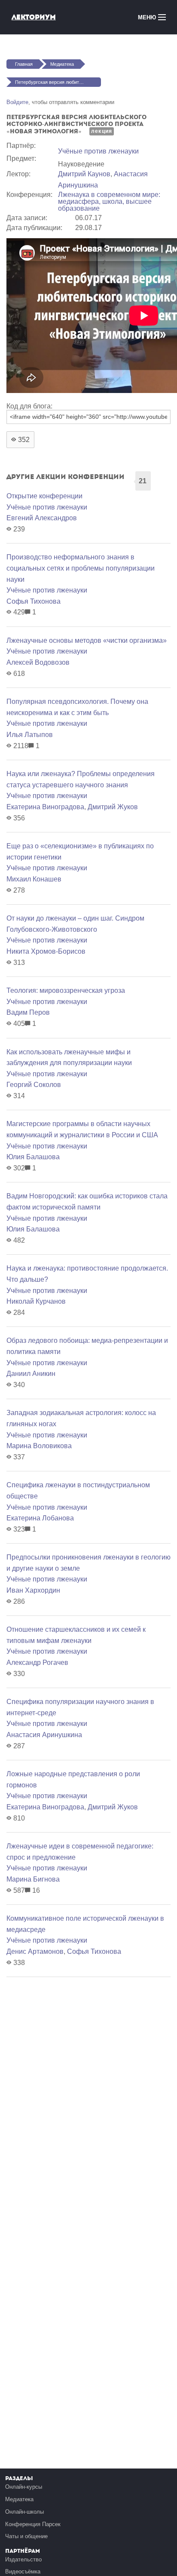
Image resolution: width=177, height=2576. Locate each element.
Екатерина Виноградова (45, 807)
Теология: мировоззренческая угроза (66, 990)
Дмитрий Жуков (113, 807)
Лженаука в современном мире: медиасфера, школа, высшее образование (109, 201)
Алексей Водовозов (38, 662)
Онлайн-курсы (24, 2487)
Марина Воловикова (39, 1446)
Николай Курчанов (36, 1301)
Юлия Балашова (33, 1157)
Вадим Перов (28, 1012)
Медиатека (62, 64)
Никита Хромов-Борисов (46, 951)
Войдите (17, 102)
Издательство (23, 2559)
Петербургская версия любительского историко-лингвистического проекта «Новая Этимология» (58, 82)
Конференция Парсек (33, 2524)
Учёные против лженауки (98, 151)
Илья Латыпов (30, 735)
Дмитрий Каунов (84, 174)
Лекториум (34, 17)
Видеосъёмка (23, 2571)
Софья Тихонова (34, 601)
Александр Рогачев (37, 1663)
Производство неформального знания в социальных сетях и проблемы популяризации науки (81, 568)
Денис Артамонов (35, 1951)
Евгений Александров (42, 518)
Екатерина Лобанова (40, 1518)
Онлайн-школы (24, 2512)
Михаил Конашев (34, 879)
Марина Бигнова (33, 1879)
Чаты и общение (26, 2536)
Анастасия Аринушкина (44, 1735)
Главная (24, 64)
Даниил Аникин (31, 1374)
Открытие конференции (44, 496)
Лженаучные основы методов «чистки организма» (87, 640)
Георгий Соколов (34, 1085)
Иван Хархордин (33, 1590)
